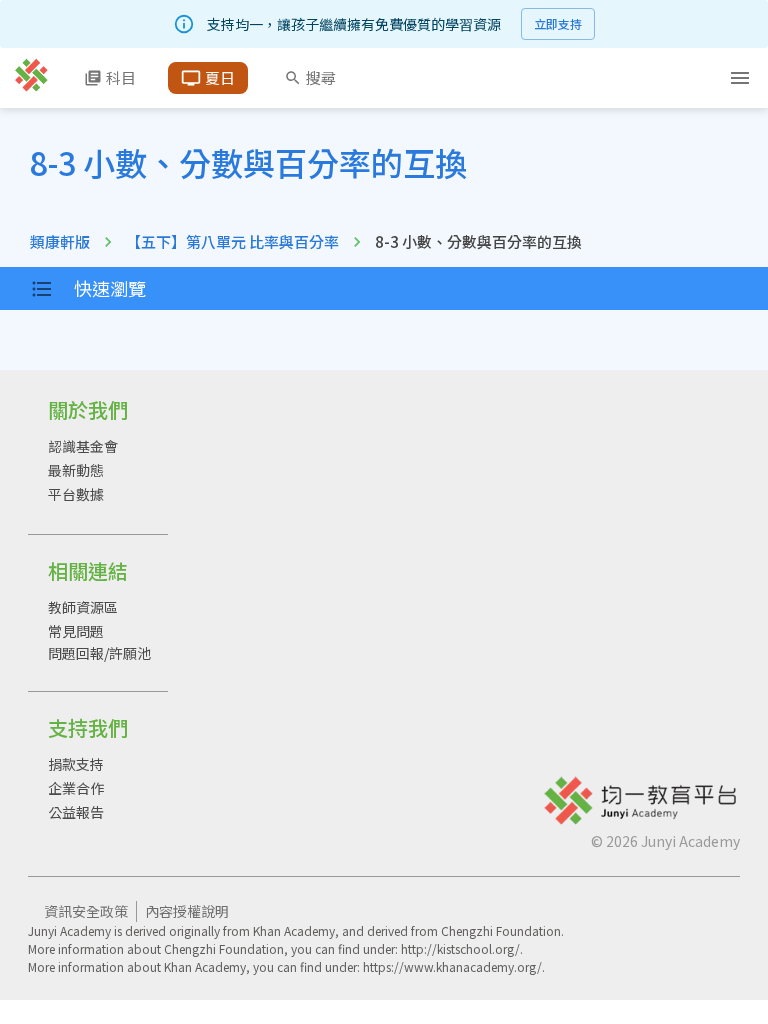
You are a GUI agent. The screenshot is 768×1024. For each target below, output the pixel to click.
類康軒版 (60, 241)
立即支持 (558, 23)
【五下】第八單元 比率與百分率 (232, 241)
